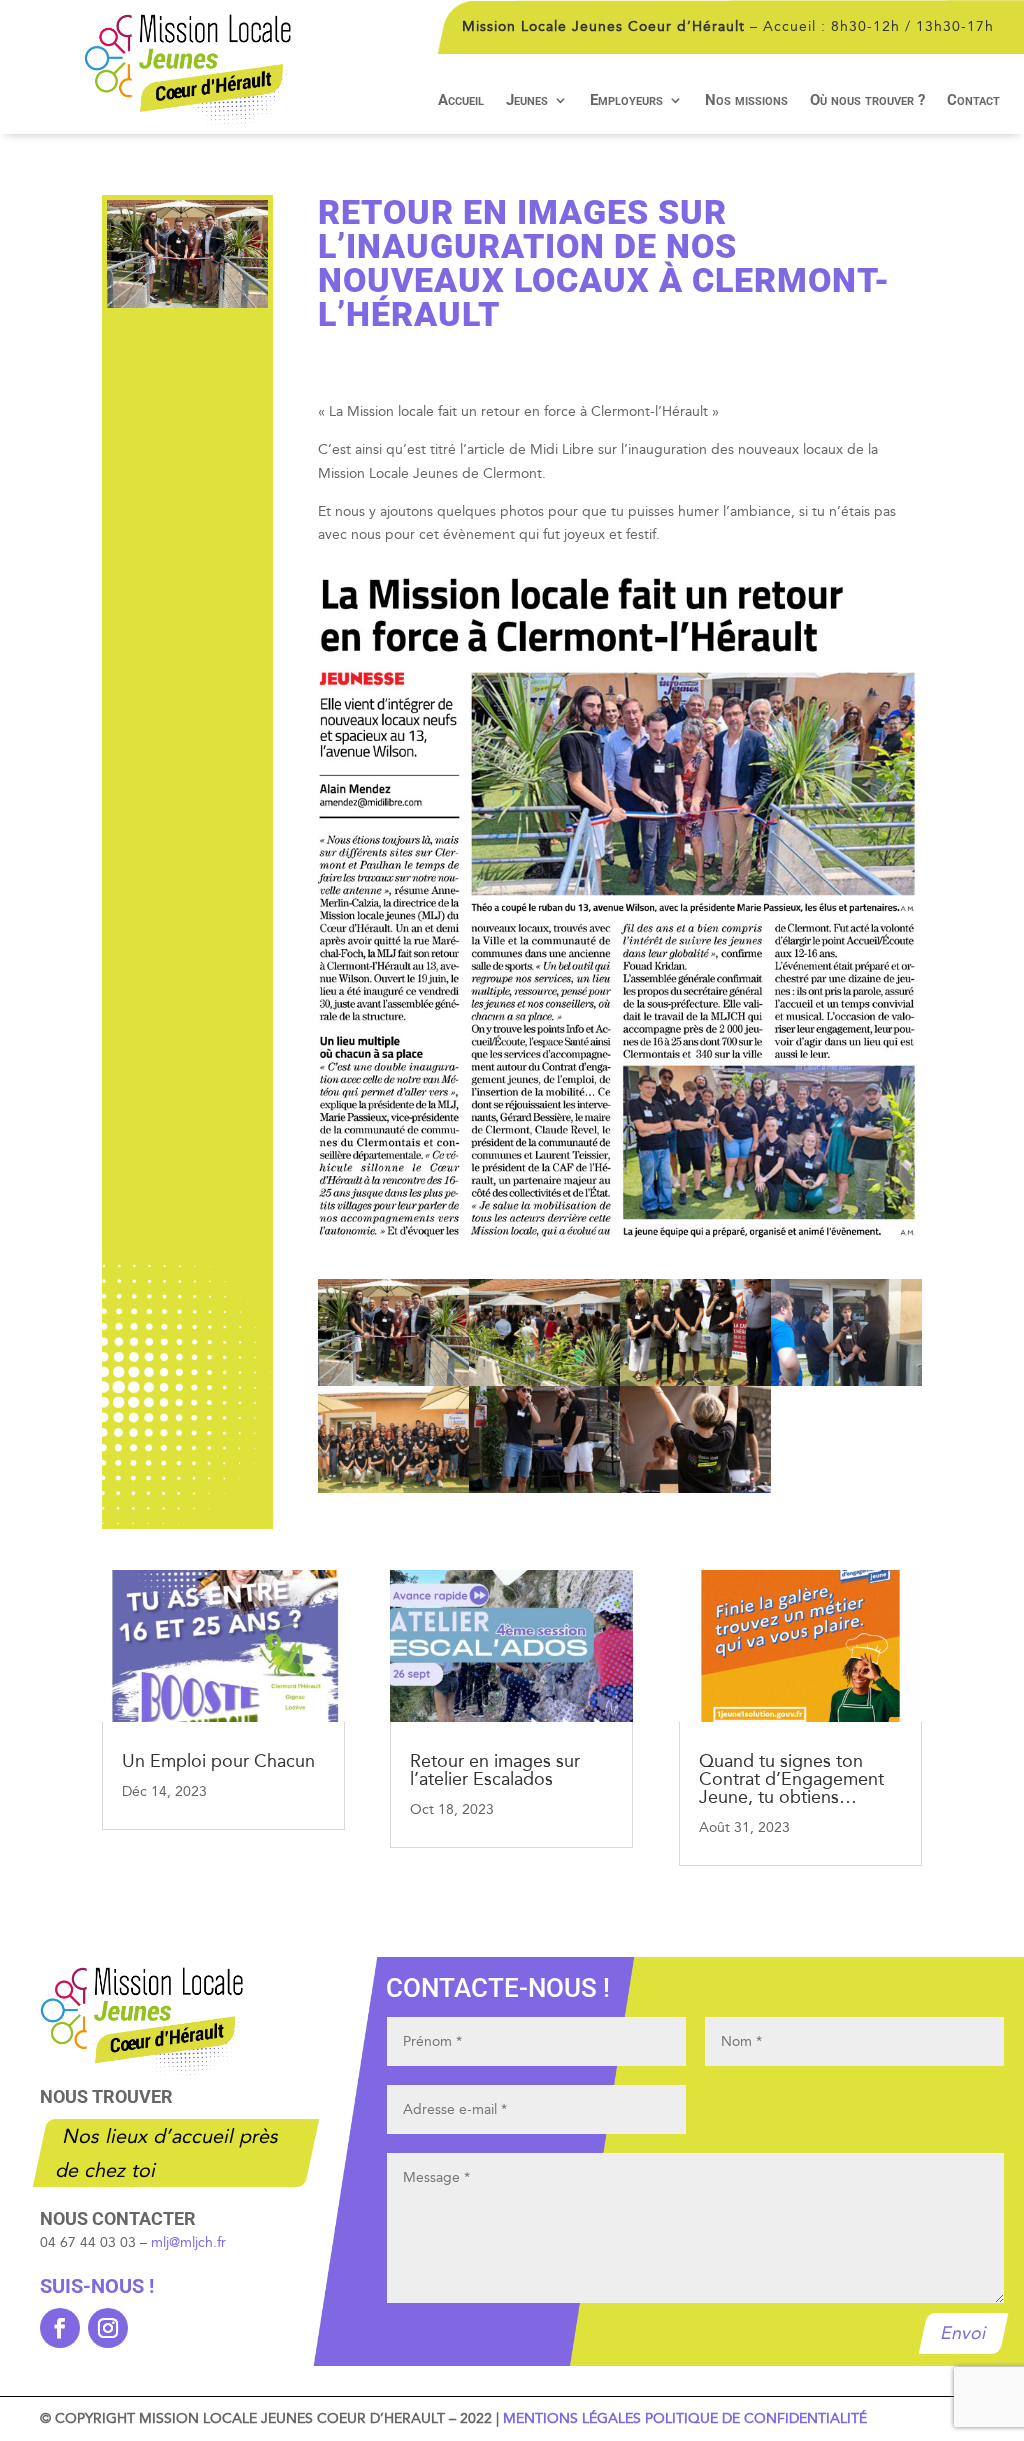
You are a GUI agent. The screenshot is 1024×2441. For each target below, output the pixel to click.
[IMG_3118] (695, 1381)
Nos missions (746, 101)
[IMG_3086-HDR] (393, 1488)
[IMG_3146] (544, 1381)
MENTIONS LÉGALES (572, 2418)
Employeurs (626, 101)
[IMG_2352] (846, 1381)
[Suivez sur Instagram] (108, 2328)
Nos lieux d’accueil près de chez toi (168, 2153)
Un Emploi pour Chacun (218, 1761)
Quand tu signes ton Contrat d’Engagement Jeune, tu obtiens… (791, 1779)
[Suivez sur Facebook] (60, 2328)
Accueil (461, 101)
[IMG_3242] (544, 1488)
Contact (973, 101)
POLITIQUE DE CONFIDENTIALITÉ (756, 2418)
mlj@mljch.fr (188, 2242)
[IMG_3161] (393, 1381)
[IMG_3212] (695, 1488)
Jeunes (527, 101)
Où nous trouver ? (867, 101)
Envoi (963, 2333)
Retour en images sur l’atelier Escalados (495, 1770)
